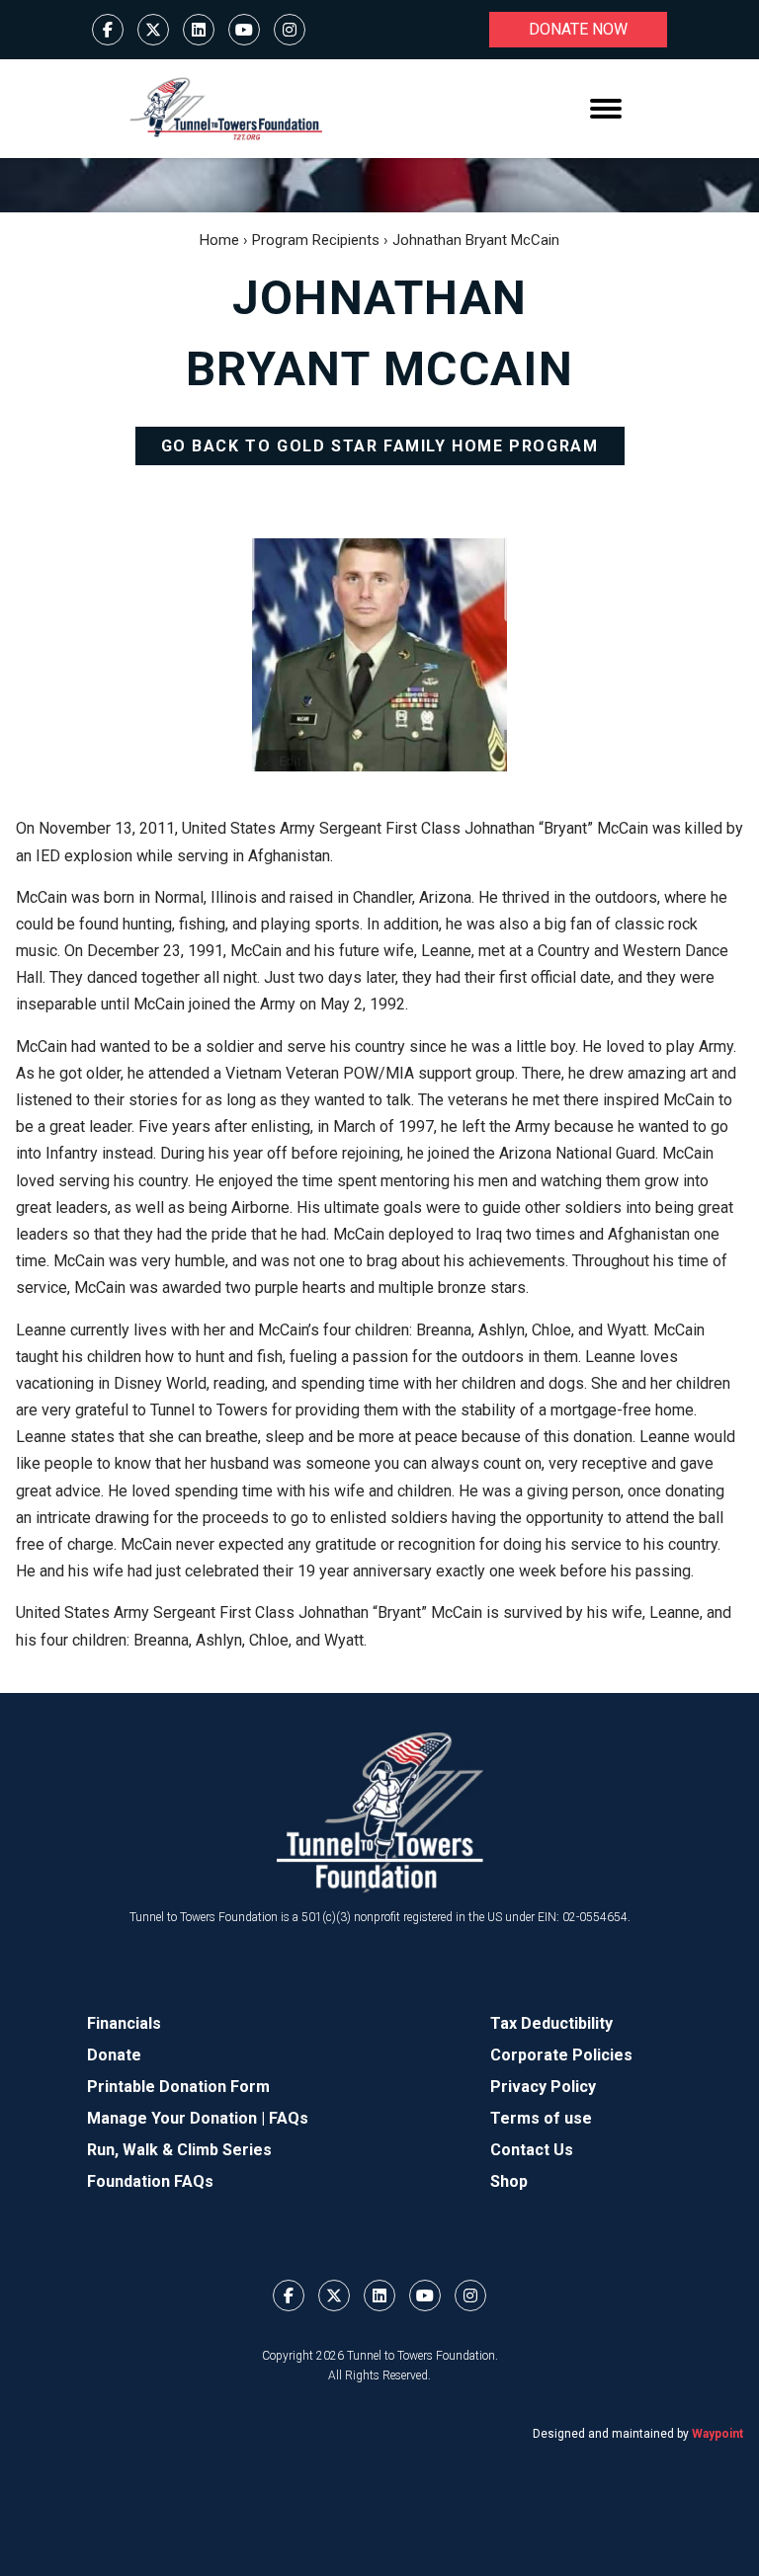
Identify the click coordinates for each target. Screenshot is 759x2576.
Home (219, 240)
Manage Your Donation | (178, 2118)
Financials (124, 2023)
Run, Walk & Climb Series (179, 2150)
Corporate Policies (561, 2055)
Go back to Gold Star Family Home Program (380, 446)
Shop (509, 2181)
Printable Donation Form (178, 2087)
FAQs (289, 2118)
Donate (114, 2055)
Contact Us (532, 2150)
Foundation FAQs (150, 2181)
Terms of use (541, 2118)
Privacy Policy (543, 2087)
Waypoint (717, 2434)
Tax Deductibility (551, 2023)
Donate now (578, 29)
